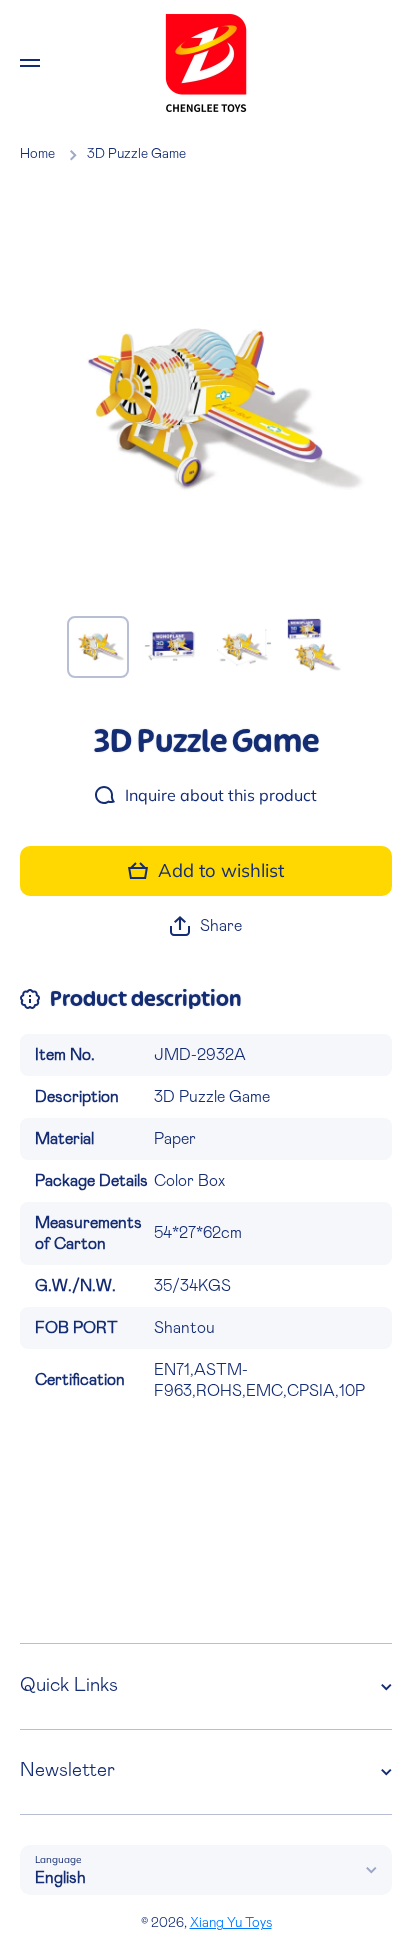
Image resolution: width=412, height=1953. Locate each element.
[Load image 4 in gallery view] (314, 647)
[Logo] (206, 63)
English (60, 1878)
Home (37, 154)
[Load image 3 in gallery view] (242, 647)
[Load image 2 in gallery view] (170, 647)
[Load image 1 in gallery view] (98, 647)
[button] (206, 926)
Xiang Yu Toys (231, 1923)
